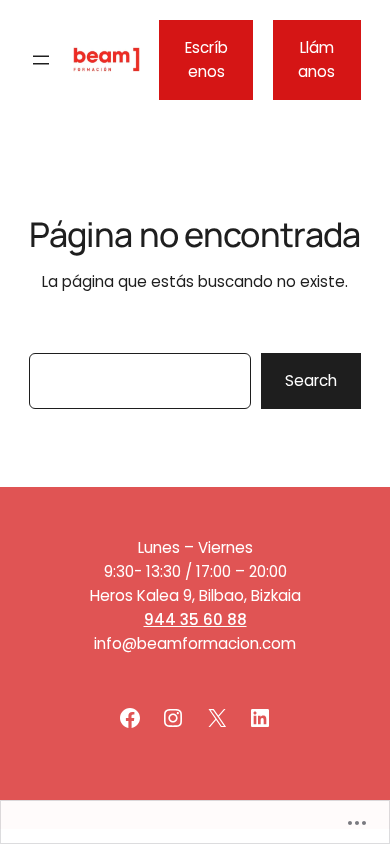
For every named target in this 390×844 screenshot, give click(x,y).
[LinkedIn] (260, 718)
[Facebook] (130, 718)
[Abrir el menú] (41, 60)
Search (311, 380)
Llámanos (316, 59)
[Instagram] (173, 718)
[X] (217, 718)
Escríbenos (206, 59)
